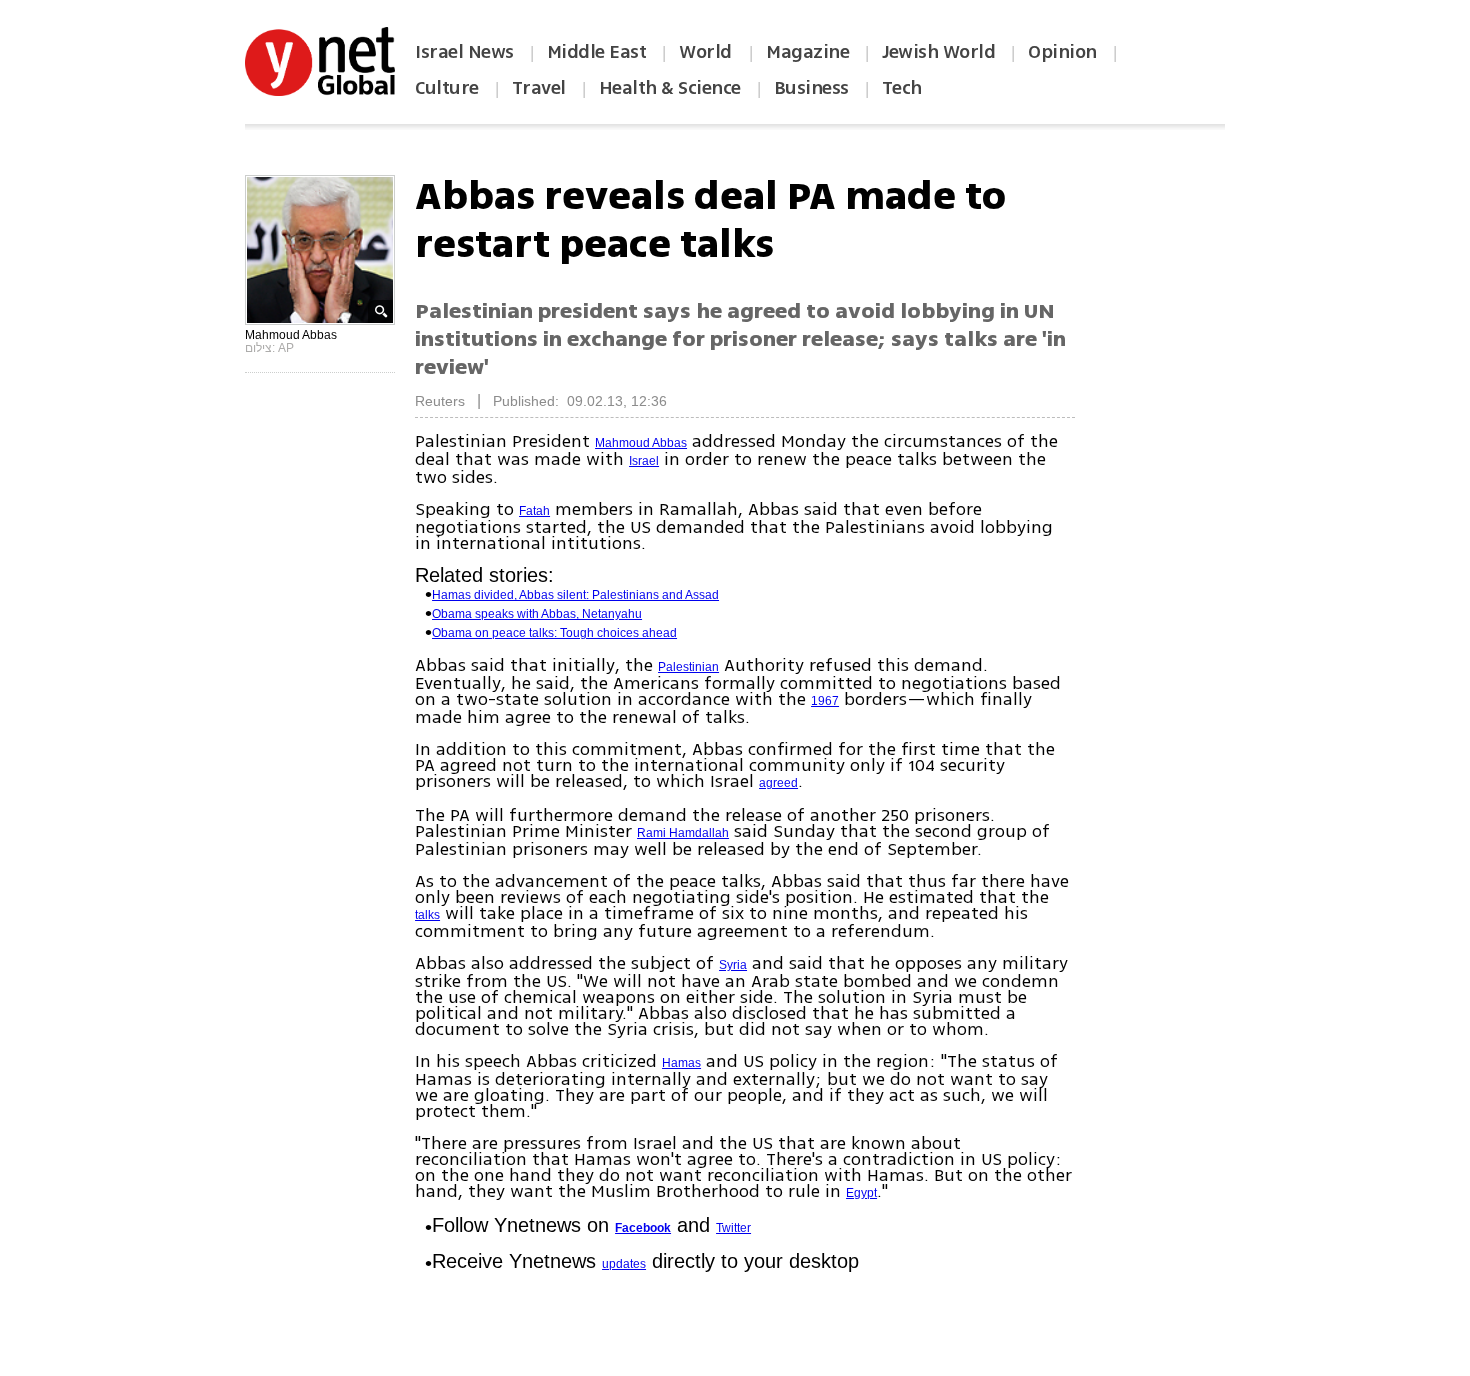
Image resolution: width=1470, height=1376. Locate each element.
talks (427, 915)
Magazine (807, 52)
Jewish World (938, 52)
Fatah (534, 511)
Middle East (597, 52)
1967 (825, 701)
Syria (733, 965)
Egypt (861, 1193)
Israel (644, 461)
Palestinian (688, 667)
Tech (902, 88)
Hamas (681, 1063)
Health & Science (670, 88)
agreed (778, 783)
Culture (447, 88)
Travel (539, 88)
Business (811, 88)
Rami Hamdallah (683, 833)
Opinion (1062, 52)
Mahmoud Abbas (641, 443)
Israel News (464, 52)
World (707, 52)
